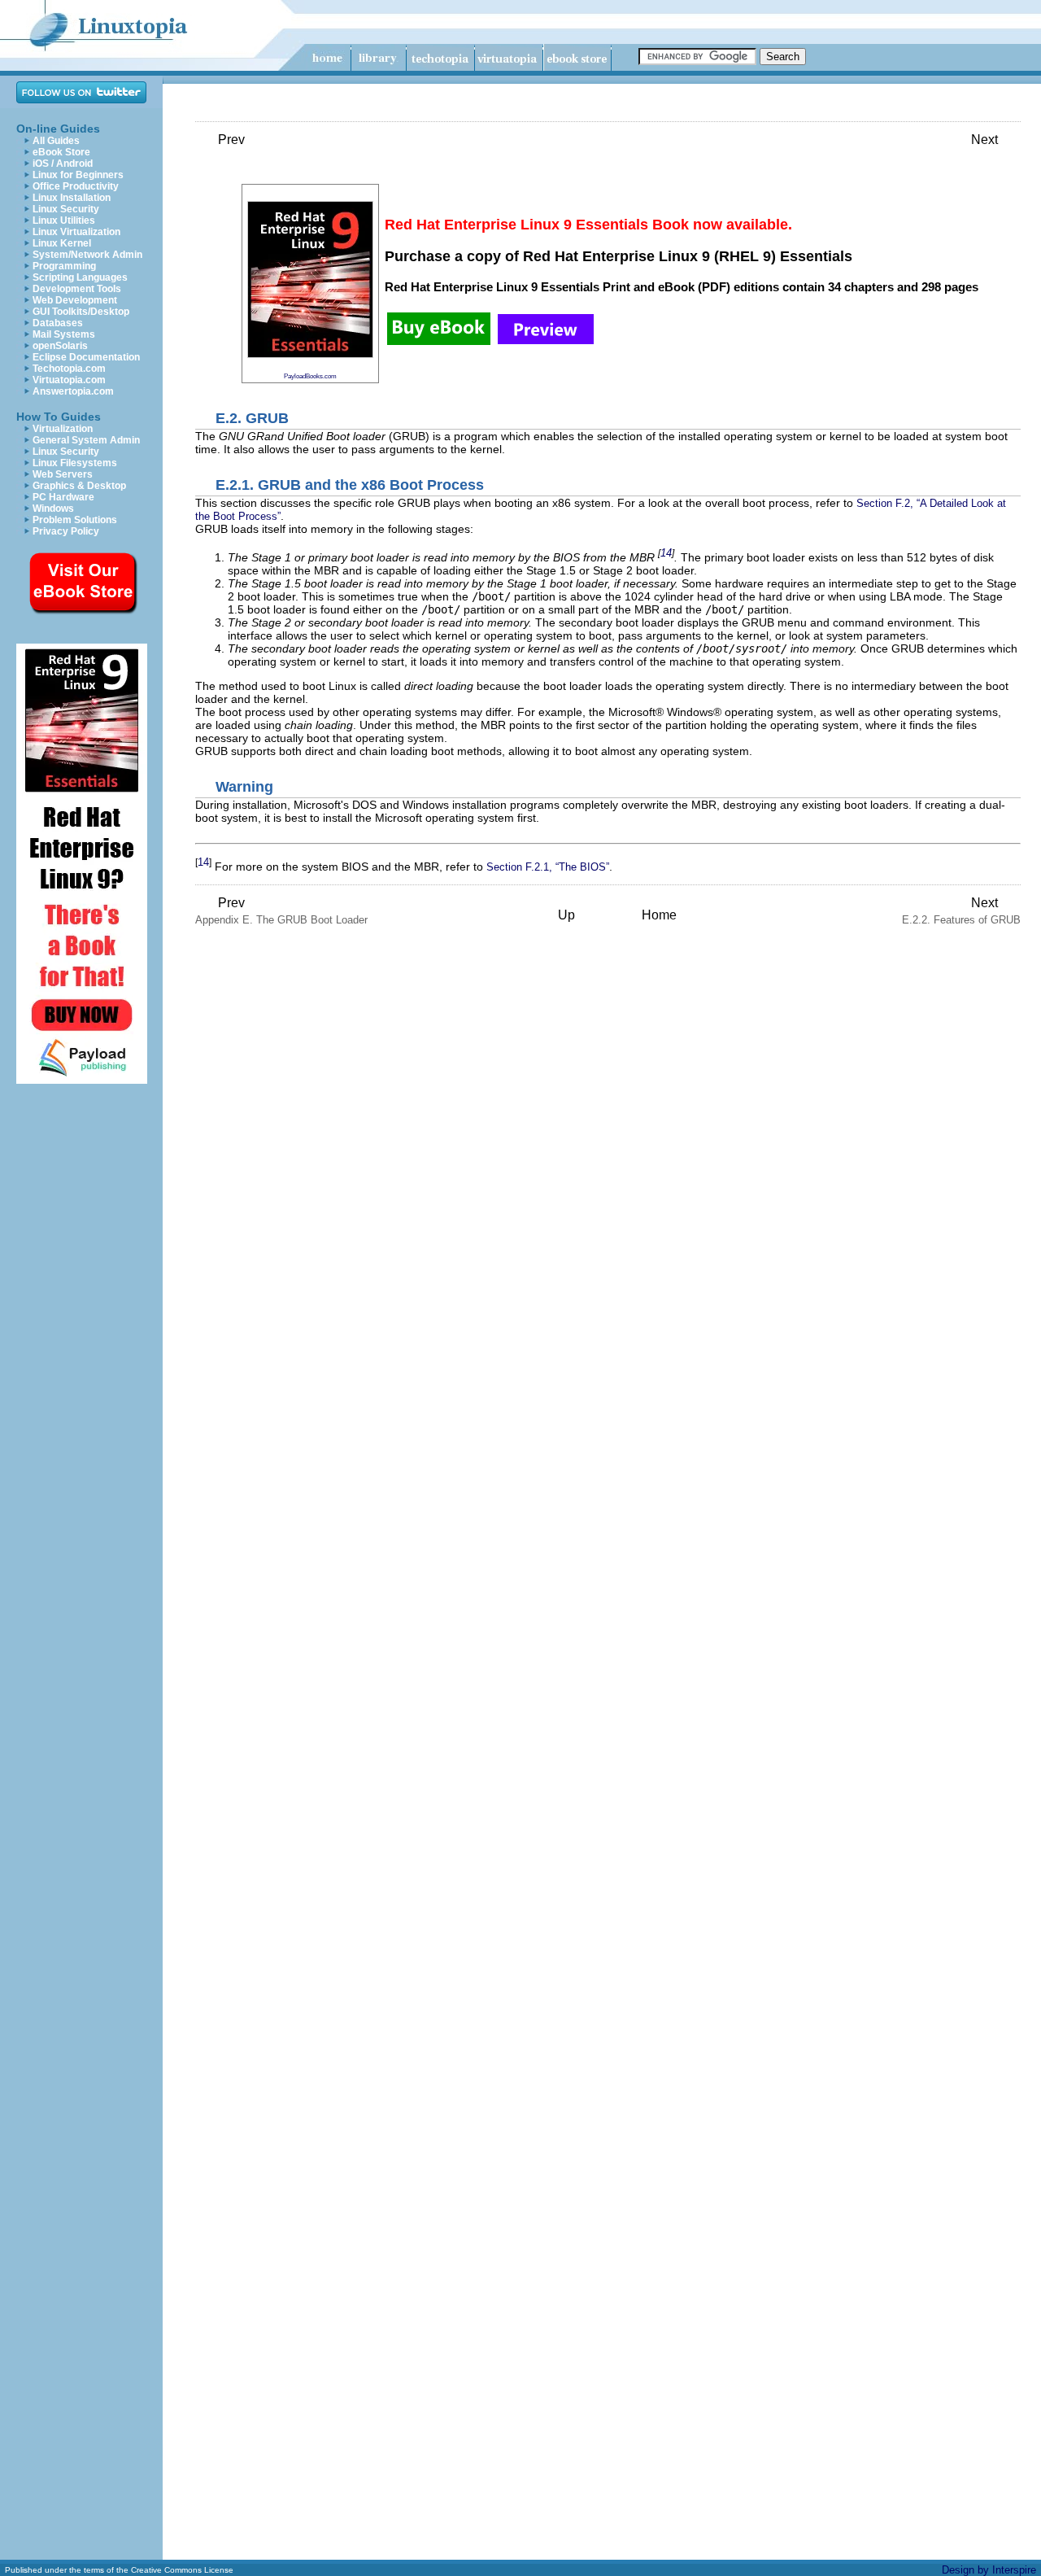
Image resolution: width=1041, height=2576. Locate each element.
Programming (64, 266)
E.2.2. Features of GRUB (961, 911)
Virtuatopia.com (69, 380)
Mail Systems (64, 334)
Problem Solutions (75, 520)
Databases (58, 323)
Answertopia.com (73, 391)
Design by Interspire (989, 2570)
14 (666, 553)
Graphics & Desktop (79, 486)
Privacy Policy (66, 531)
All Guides (56, 141)
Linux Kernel (62, 243)
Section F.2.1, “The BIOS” (548, 867)
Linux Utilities (64, 220)
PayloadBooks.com (310, 376)
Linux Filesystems (75, 463)
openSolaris (60, 346)
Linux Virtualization (76, 232)
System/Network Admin (87, 255)
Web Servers (63, 474)
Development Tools (77, 289)
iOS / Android (63, 164)
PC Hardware (63, 497)
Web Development (75, 300)
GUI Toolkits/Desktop (81, 312)
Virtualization (63, 429)
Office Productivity (76, 186)
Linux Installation (72, 198)
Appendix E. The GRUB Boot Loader (281, 911)
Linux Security (66, 209)
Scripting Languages (80, 277)
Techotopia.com (69, 369)
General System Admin (86, 440)
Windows (53, 509)
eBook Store (61, 152)
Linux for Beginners (78, 175)
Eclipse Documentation (86, 357)
